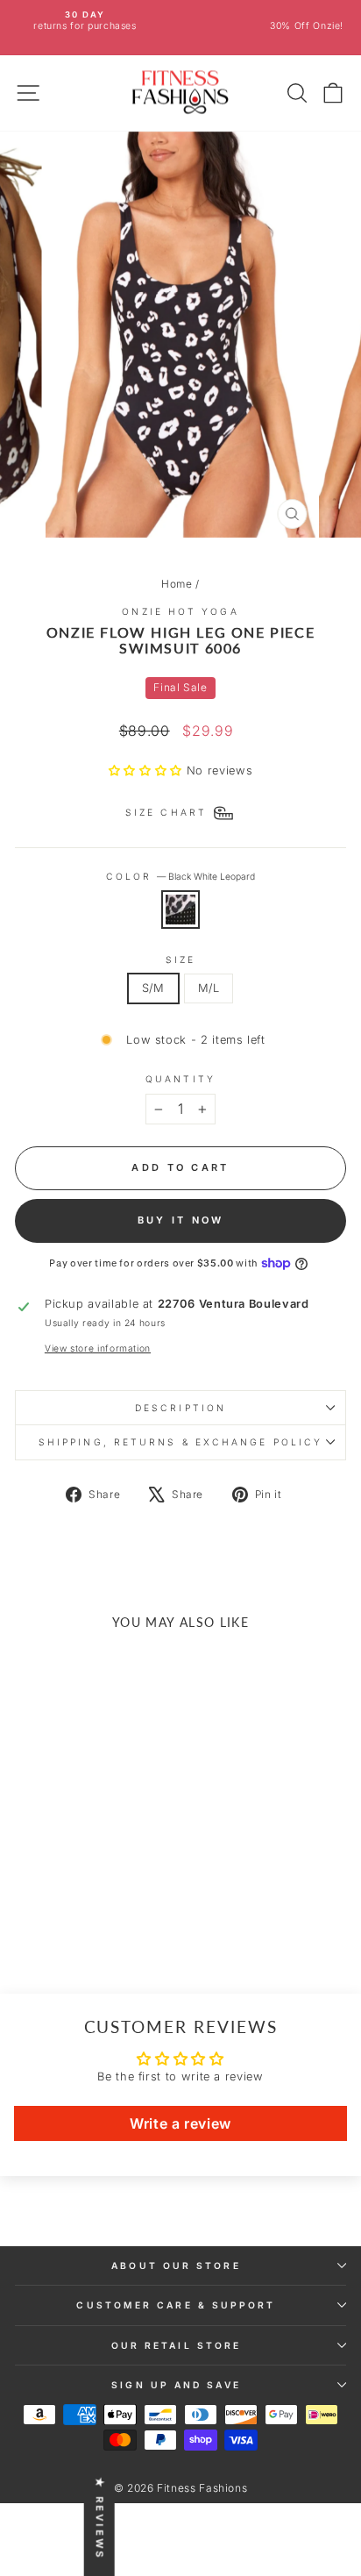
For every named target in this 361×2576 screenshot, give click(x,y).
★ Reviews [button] (100, 2519)
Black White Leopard (180, 910)
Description (180, 1408)
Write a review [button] (180, 2123)
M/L (209, 988)
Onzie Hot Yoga (180, 611)
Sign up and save (176, 2385)
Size (180, 960)
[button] (148, 771)
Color (181, 876)
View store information (98, 1348)
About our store (176, 2266)
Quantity (180, 1079)
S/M (153, 988)
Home (177, 584)
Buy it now (181, 1220)
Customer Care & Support (176, 2305)
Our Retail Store (176, 2345)
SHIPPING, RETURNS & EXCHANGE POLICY (180, 1442)
